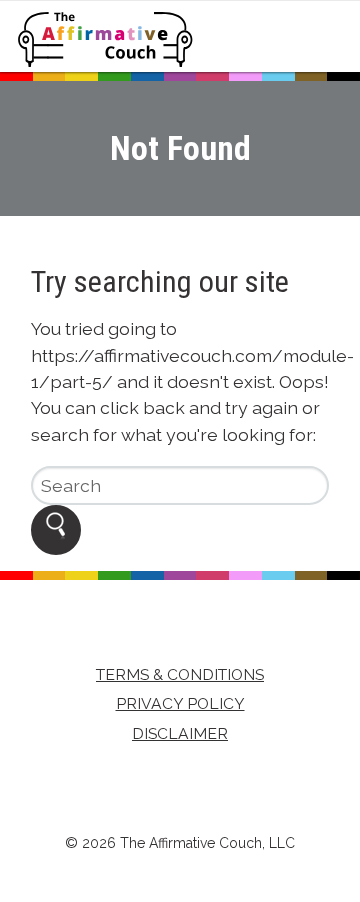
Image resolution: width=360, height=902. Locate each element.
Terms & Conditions (180, 674)
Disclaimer (180, 733)
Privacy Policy (180, 703)
